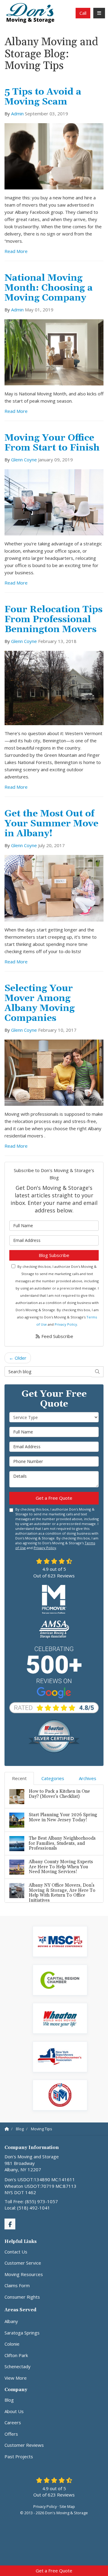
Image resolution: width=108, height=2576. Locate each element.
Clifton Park (16, 2355)
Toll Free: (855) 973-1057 (31, 2201)
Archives (88, 1778)
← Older (18, 1358)
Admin (17, 114)
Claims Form (17, 2285)
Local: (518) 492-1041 (27, 2208)
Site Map (67, 2506)
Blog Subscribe (54, 1255)
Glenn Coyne (24, 460)
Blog (9, 2400)
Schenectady (18, 2366)
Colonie (12, 2344)
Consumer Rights (22, 2297)
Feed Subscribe (57, 1336)
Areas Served (20, 2310)
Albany (11, 2321)
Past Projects (19, 2456)
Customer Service (23, 2263)
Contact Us (16, 2252)
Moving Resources (24, 2274)
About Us (14, 2411)
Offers (11, 2434)
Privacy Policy (66, 1324)
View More (16, 2378)
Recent (19, 1778)
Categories (53, 1778)
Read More (16, 251)
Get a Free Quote (54, 2571)
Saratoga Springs (22, 2333)
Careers (13, 2422)
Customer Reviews (24, 2445)
